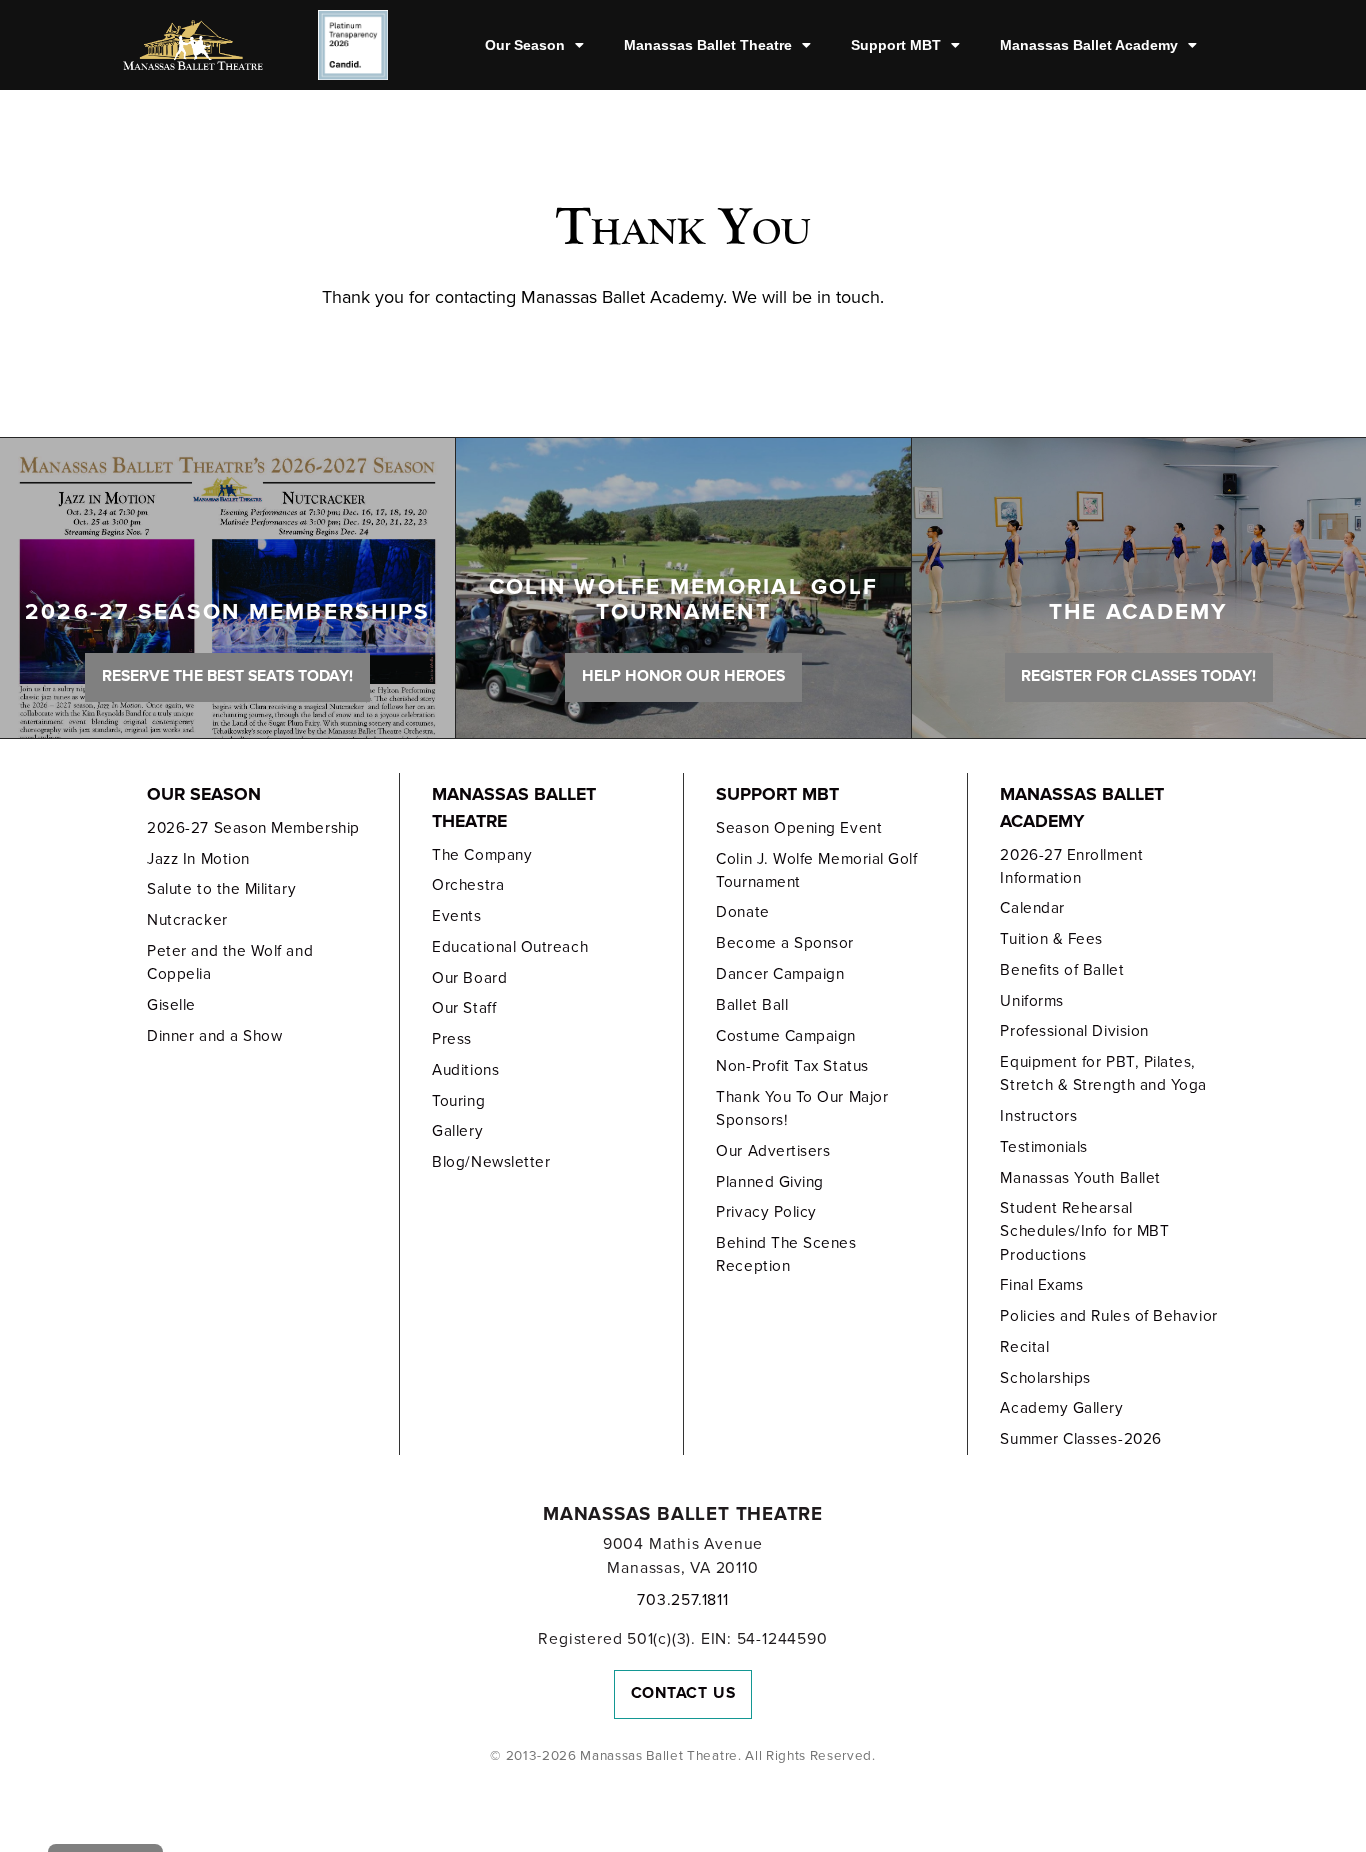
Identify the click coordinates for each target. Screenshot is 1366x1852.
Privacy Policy (766, 1212)
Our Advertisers (773, 1151)
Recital (1024, 1347)
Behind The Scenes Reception (786, 1254)
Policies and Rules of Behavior (1108, 1316)
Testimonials (1043, 1147)
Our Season (525, 45)
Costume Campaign (786, 1036)
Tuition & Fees (1051, 939)
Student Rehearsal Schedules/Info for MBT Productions (1084, 1231)
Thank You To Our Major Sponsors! (802, 1108)
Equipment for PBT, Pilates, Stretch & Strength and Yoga (1103, 1073)
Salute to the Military (221, 889)
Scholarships (1045, 1378)
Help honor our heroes (683, 676)
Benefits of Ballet (1062, 970)
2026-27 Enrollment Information (1071, 866)
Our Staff (464, 1008)
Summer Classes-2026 (1080, 1439)
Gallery (457, 1131)
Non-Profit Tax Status (792, 1066)
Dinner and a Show (214, 1036)
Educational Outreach (510, 947)
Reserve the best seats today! (227, 676)
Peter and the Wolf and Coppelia (230, 962)
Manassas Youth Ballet (1080, 1178)
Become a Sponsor (785, 943)
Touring (458, 1101)
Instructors (1038, 1116)
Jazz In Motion (198, 859)
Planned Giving (770, 1182)
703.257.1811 (682, 1600)
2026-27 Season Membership (253, 828)
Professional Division (1074, 1031)
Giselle (171, 1005)
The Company (482, 855)
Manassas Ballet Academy (1089, 45)
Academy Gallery (1061, 1408)
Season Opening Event (799, 828)
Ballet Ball (752, 1005)
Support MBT (896, 45)
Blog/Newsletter (491, 1162)
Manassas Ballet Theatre (708, 45)
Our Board (469, 978)
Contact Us (683, 1693)
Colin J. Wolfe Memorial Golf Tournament (816, 870)
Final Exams (1041, 1285)
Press (452, 1039)
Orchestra (468, 885)
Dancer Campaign (780, 974)
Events (456, 916)
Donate (742, 912)
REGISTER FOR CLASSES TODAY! (1138, 676)
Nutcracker (187, 920)
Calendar (1032, 908)
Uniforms (1031, 1001)
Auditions (465, 1070)
